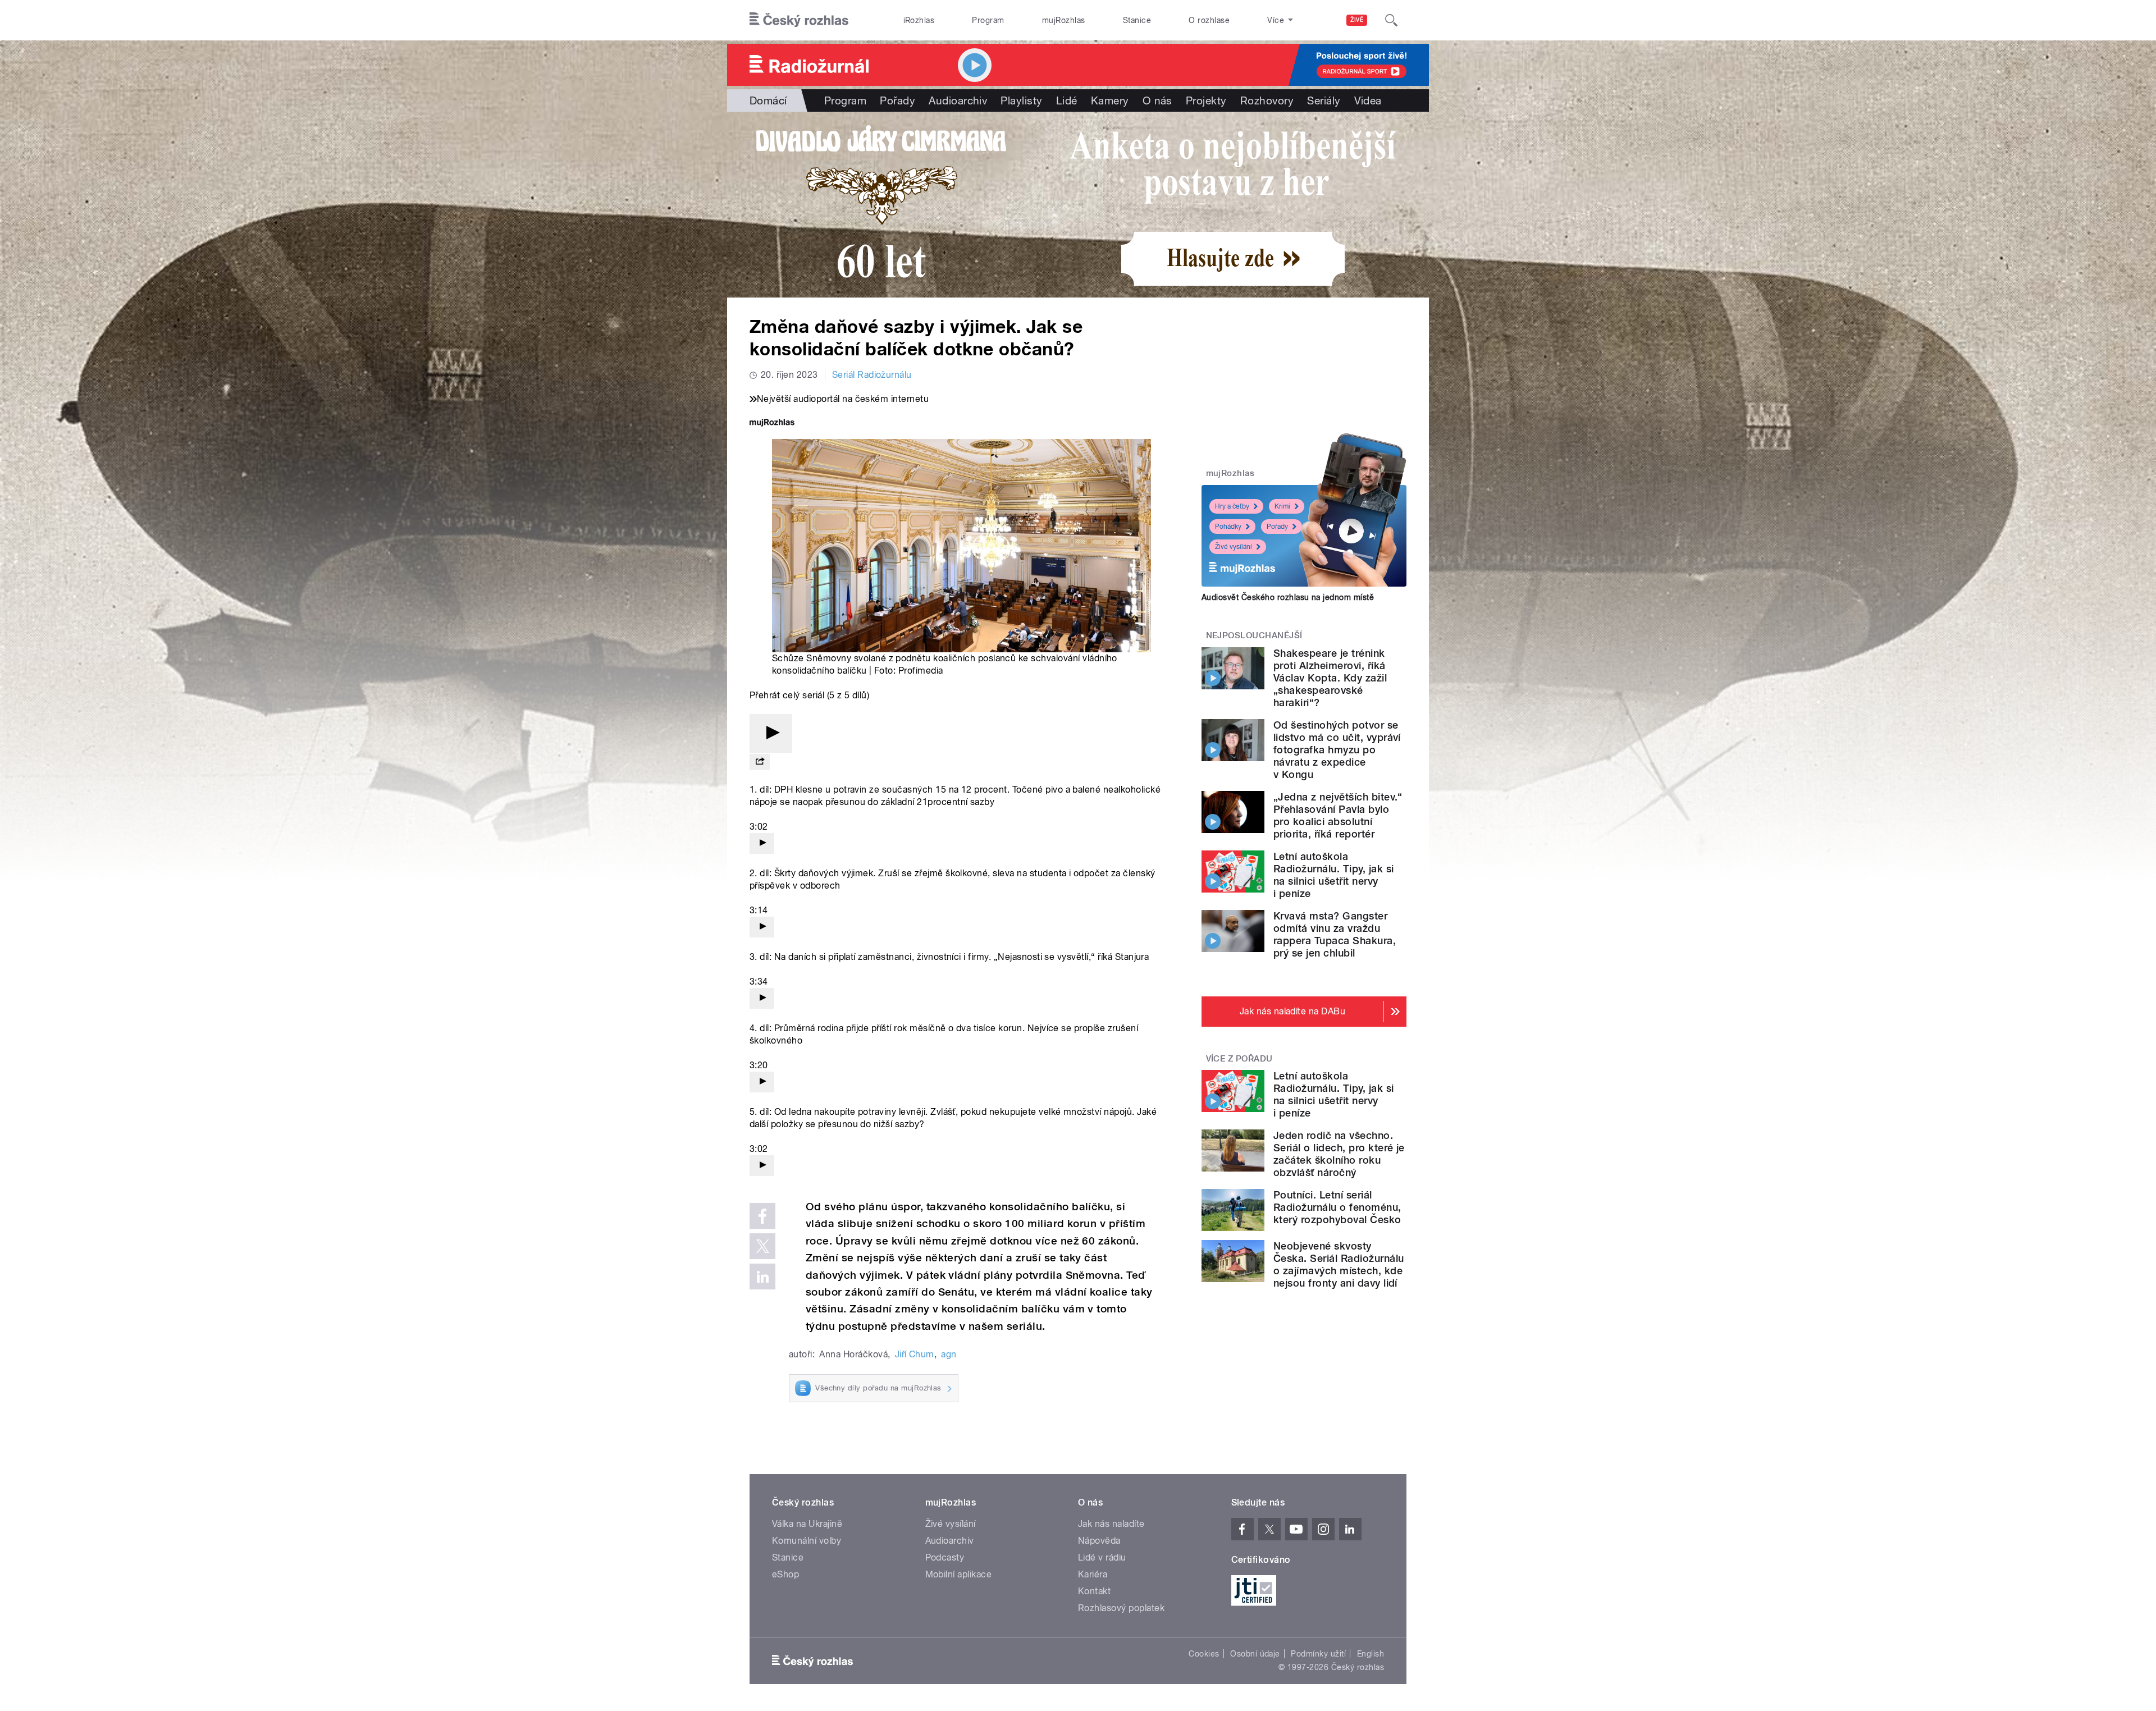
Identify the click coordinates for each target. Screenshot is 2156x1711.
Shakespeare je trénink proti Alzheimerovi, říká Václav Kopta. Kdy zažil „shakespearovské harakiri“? (1330, 678)
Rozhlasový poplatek (1121, 1608)
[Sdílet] (760, 762)
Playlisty (1021, 100)
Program (988, 20)
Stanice (1137, 20)
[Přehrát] (771, 733)
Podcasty (945, 1557)
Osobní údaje (1255, 1654)
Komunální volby (807, 1541)
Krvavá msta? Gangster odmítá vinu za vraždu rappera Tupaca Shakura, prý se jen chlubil (1335, 934)
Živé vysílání (1234, 547)
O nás (1157, 100)
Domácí (768, 100)
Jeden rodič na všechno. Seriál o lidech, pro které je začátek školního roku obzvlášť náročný (1339, 1154)
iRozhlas (919, 20)
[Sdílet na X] (762, 1246)
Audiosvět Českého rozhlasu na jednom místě (1288, 597)
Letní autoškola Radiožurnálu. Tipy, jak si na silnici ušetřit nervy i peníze (1333, 875)
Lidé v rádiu (1102, 1557)
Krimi (1282, 506)
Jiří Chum (915, 1354)
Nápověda (1099, 1541)
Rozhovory (1267, 100)
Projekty (1206, 100)
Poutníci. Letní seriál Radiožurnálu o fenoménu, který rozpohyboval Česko (1337, 1207)
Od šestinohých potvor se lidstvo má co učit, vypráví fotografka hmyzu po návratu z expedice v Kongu (1337, 750)
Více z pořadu (1239, 1059)
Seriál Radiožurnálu (872, 375)
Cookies (1204, 1654)
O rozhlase (1209, 20)
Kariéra (1093, 1574)
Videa (1368, 100)
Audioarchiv (958, 100)
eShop (785, 1574)
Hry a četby (1232, 506)
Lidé (1067, 100)
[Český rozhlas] (799, 20)
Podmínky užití (1318, 1654)
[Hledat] (1391, 20)
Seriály (1324, 100)
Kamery (1110, 100)
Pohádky (1228, 527)
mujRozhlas (1064, 20)
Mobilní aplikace (959, 1574)
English (1371, 1654)
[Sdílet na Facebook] (762, 1216)
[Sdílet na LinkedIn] (762, 1277)
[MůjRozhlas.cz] (772, 424)
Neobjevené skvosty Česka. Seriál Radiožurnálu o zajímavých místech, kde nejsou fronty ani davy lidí (1339, 1264)
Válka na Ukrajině (807, 1524)
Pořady (897, 100)
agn (949, 1354)
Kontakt (1094, 1591)
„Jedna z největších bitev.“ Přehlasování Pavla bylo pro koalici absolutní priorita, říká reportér (1338, 815)
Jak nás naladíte (1111, 1524)
